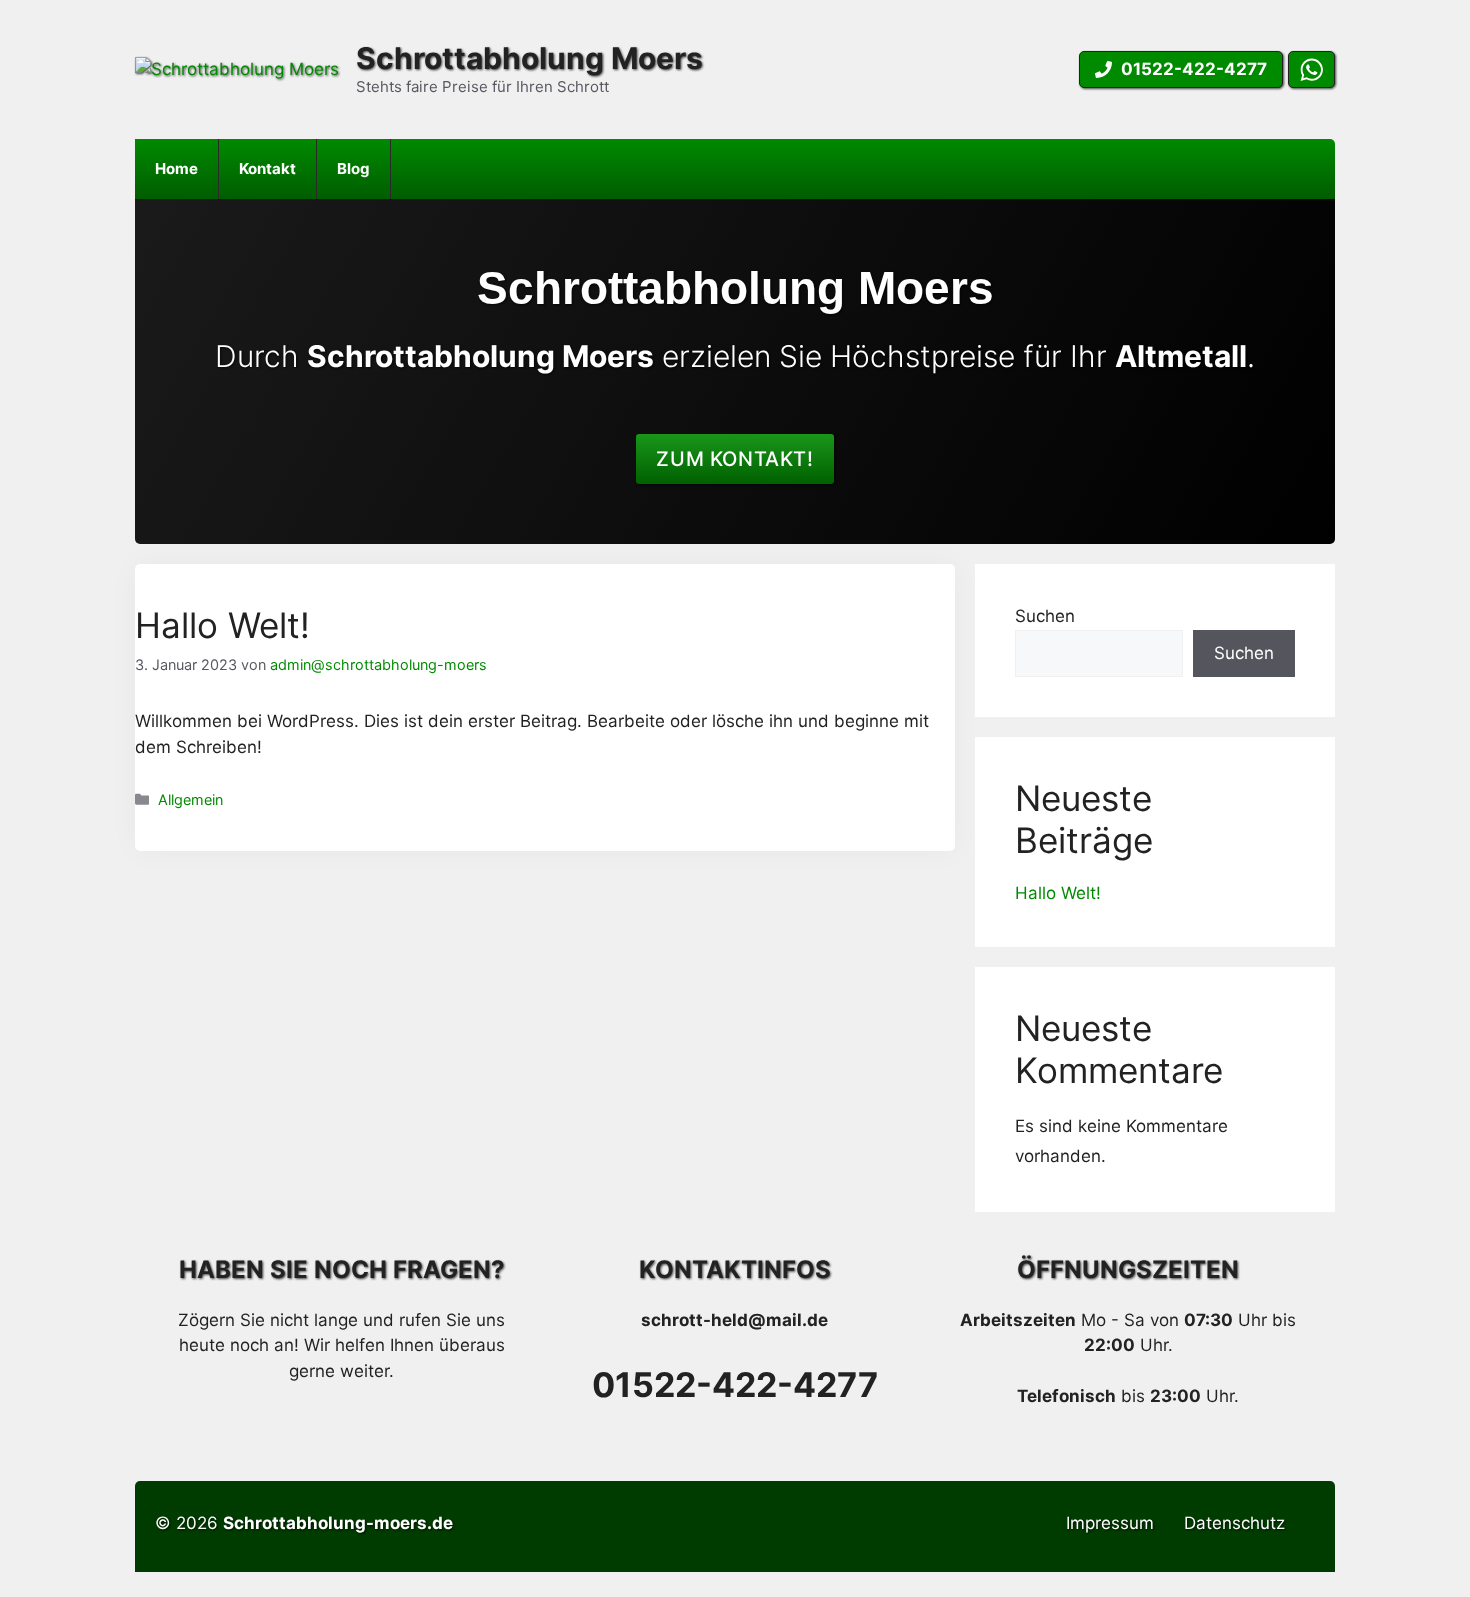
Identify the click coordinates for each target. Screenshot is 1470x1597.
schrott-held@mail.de (734, 1320)
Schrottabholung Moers (529, 58)
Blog (353, 168)
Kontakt (267, 168)
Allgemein (190, 799)
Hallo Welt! (222, 625)
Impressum (1110, 1523)
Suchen (1045, 616)
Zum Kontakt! (734, 459)
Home (176, 168)
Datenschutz (1234, 1523)
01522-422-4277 (735, 1384)
